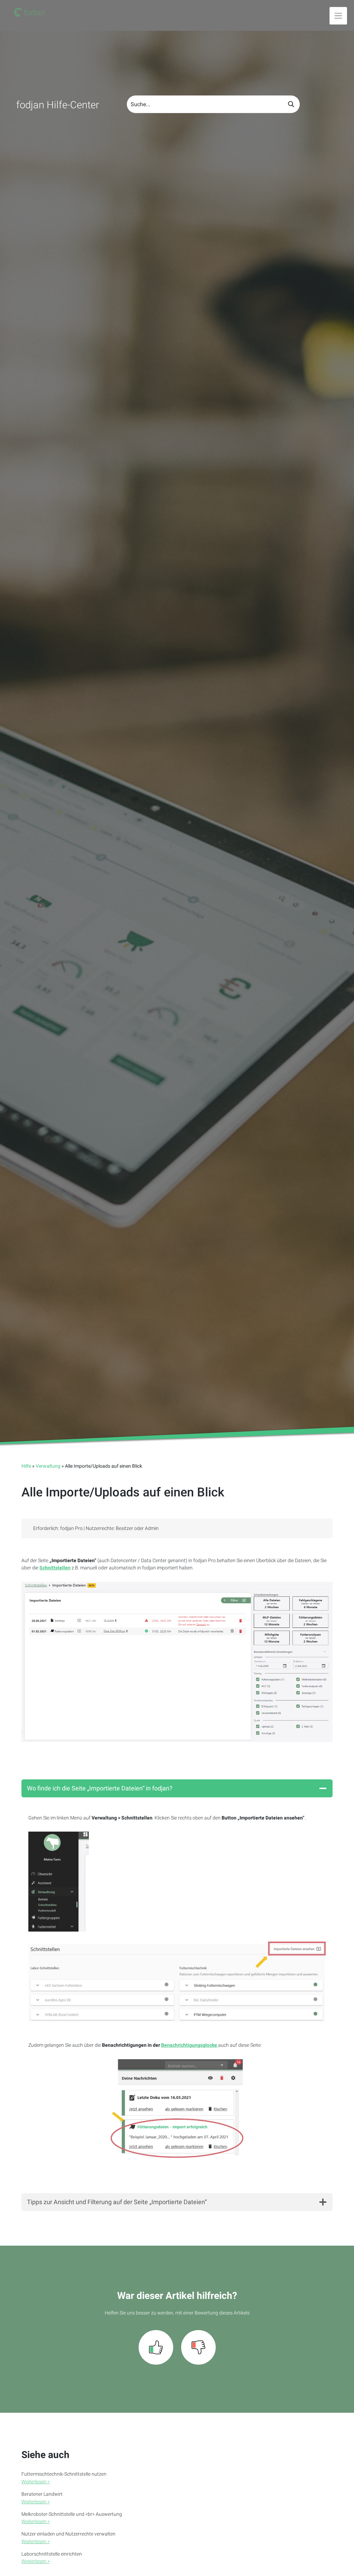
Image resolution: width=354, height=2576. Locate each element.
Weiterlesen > (36, 2482)
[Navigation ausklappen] (338, 16)
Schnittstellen (55, 1568)
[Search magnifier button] (291, 104)
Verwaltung (48, 1466)
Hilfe (26, 1466)
